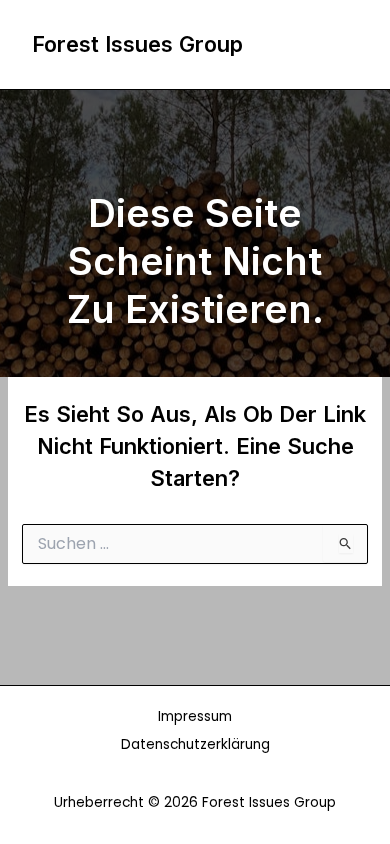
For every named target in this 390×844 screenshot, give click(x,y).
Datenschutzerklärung (195, 744)
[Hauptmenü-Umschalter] (337, 45)
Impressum (195, 716)
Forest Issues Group (137, 44)
